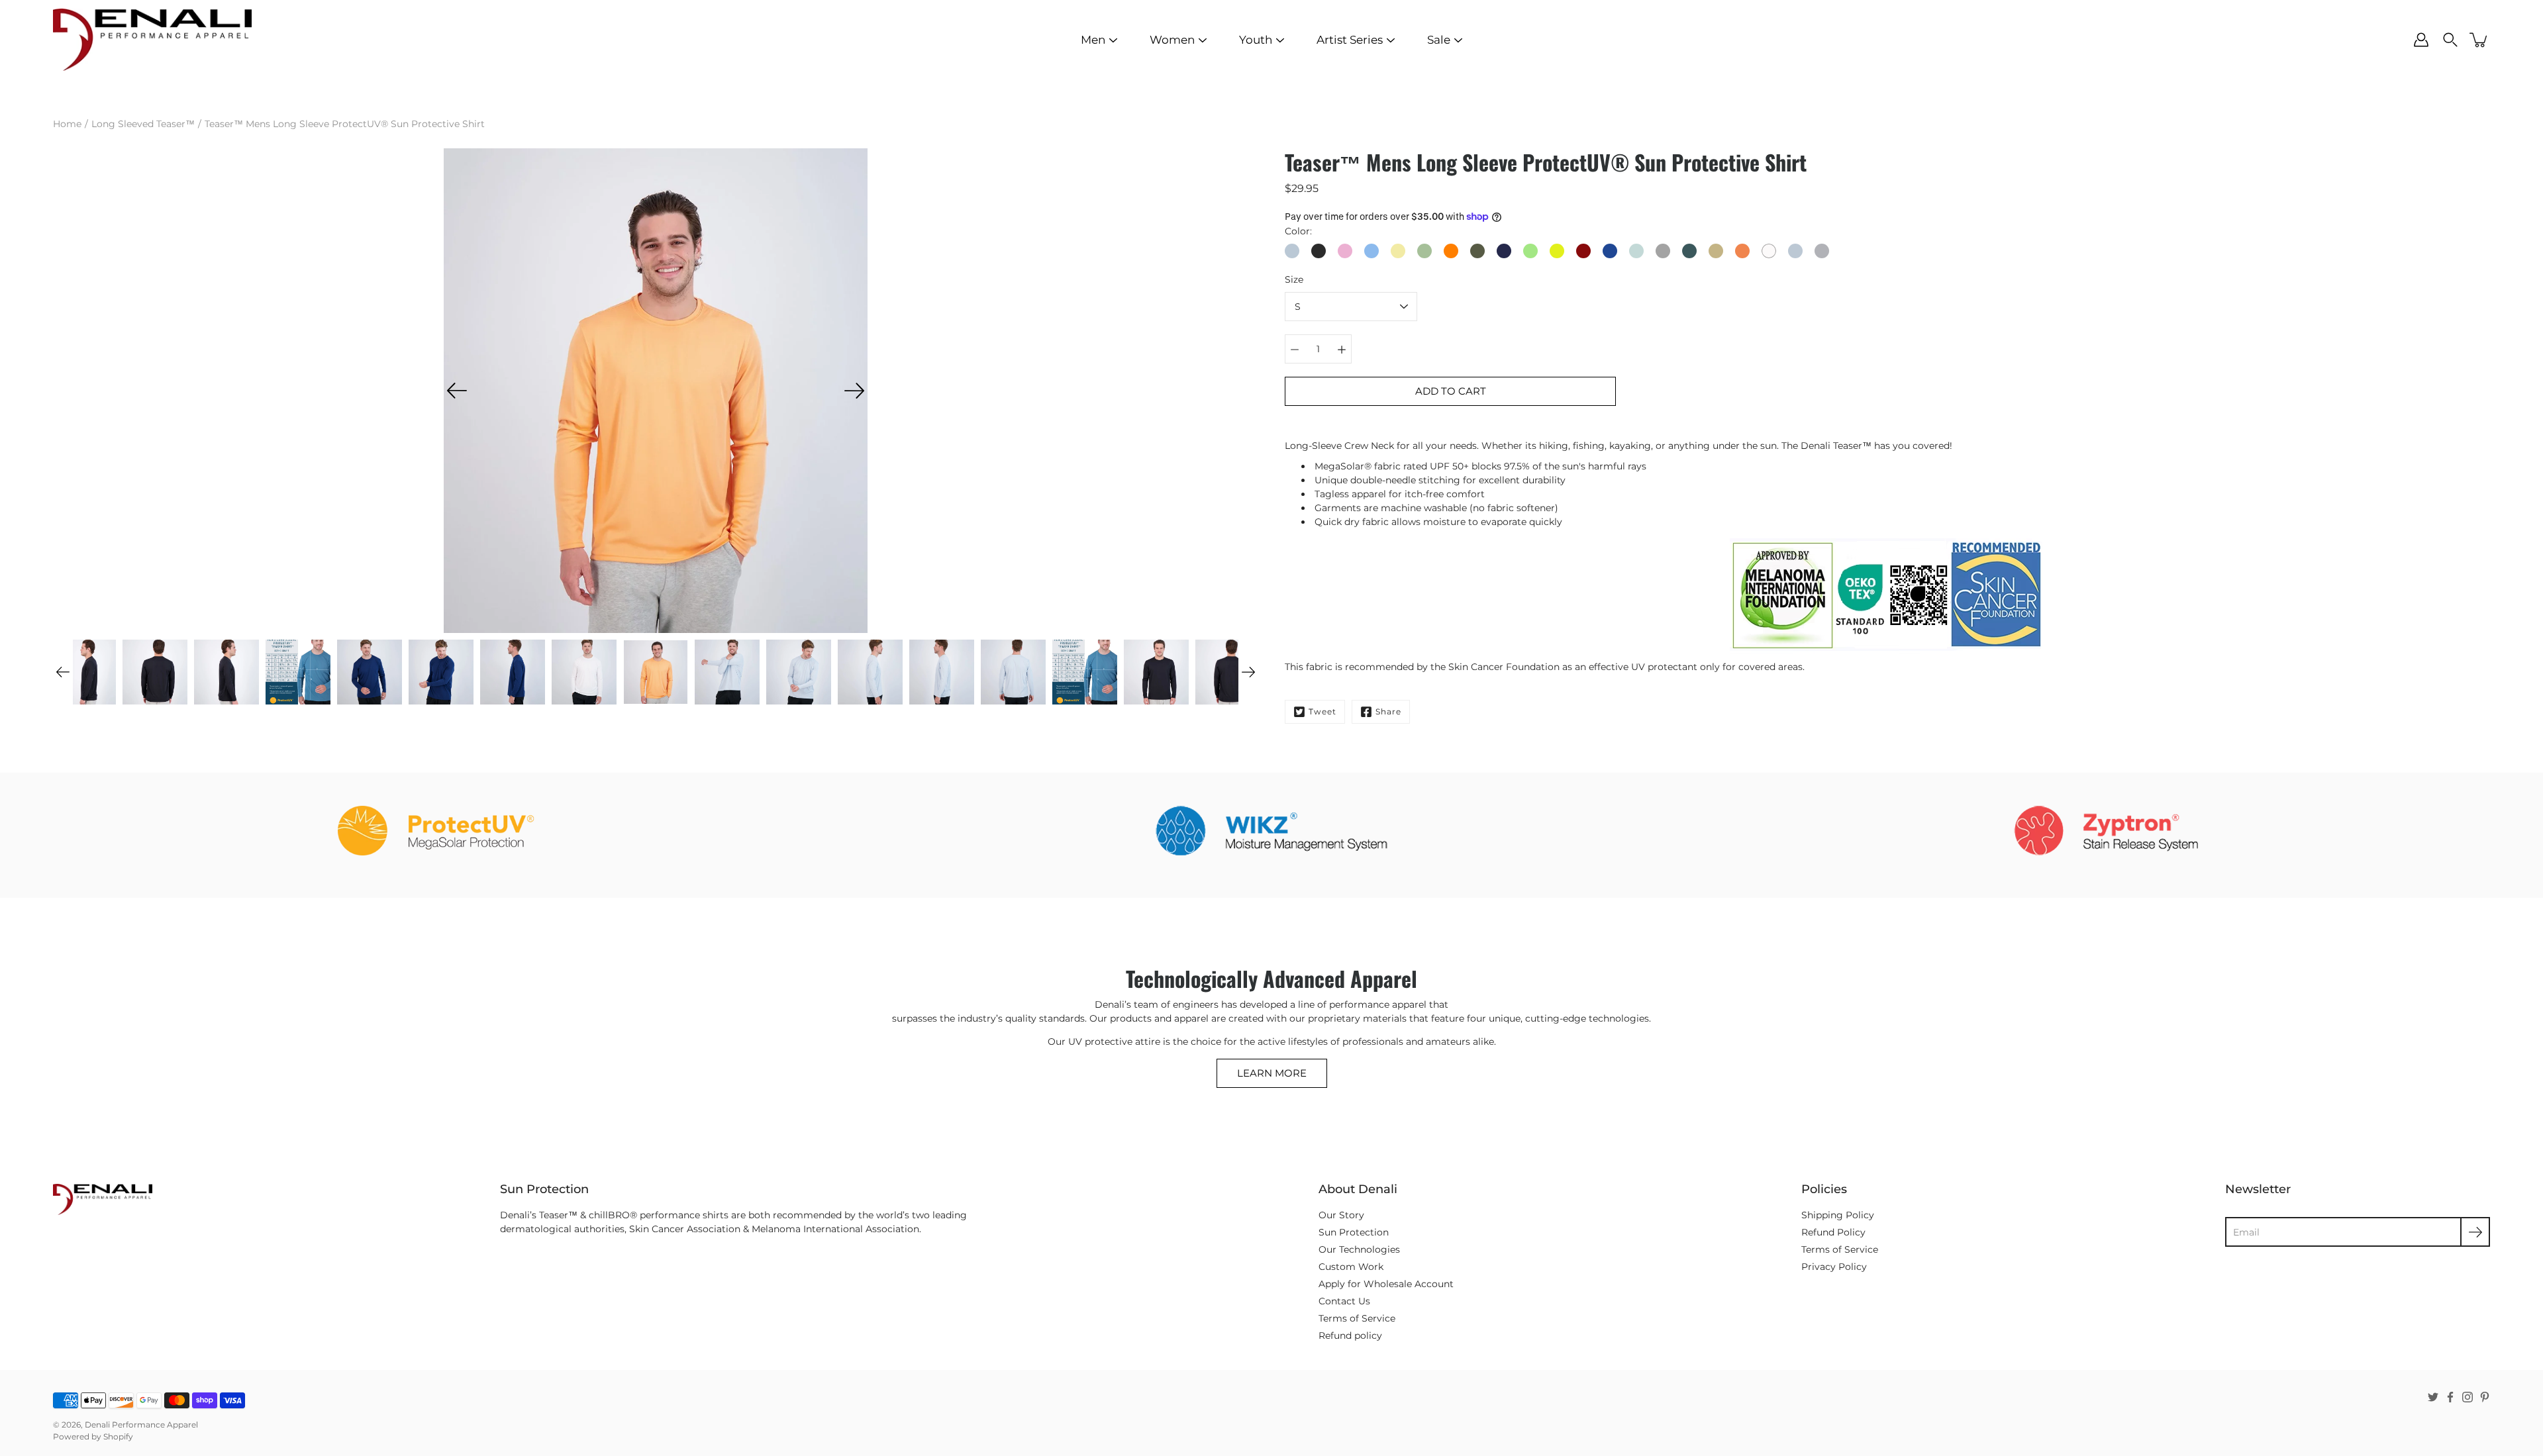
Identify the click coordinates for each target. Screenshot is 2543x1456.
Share (1388, 711)
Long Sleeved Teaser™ (143, 124)
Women (1172, 40)
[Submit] (2475, 1232)
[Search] (2450, 40)
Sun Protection (1354, 1232)
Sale (1439, 40)
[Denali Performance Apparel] (152, 40)
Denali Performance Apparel (141, 1425)
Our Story (1341, 1215)
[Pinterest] (2485, 1397)
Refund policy (1350, 1335)
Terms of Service (1357, 1318)
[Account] (2421, 40)
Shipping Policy (1838, 1215)
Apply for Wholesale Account (1386, 1284)
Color (1297, 231)
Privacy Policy (1834, 1267)
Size (1294, 279)
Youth (1256, 40)
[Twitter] (2433, 1397)
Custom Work (1351, 1267)
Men (1093, 40)
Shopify (118, 1436)
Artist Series (1350, 40)
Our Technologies (1359, 1249)
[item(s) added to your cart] (2479, 40)
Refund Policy (1833, 1232)
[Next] (854, 391)
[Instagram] (2468, 1397)
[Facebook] (2450, 1397)
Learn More (1272, 1073)
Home (67, 124)
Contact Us (1344, 1301)
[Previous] (457, 391)
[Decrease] (1295, 349)
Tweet (1322, 711)
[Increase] (1342, 349)
